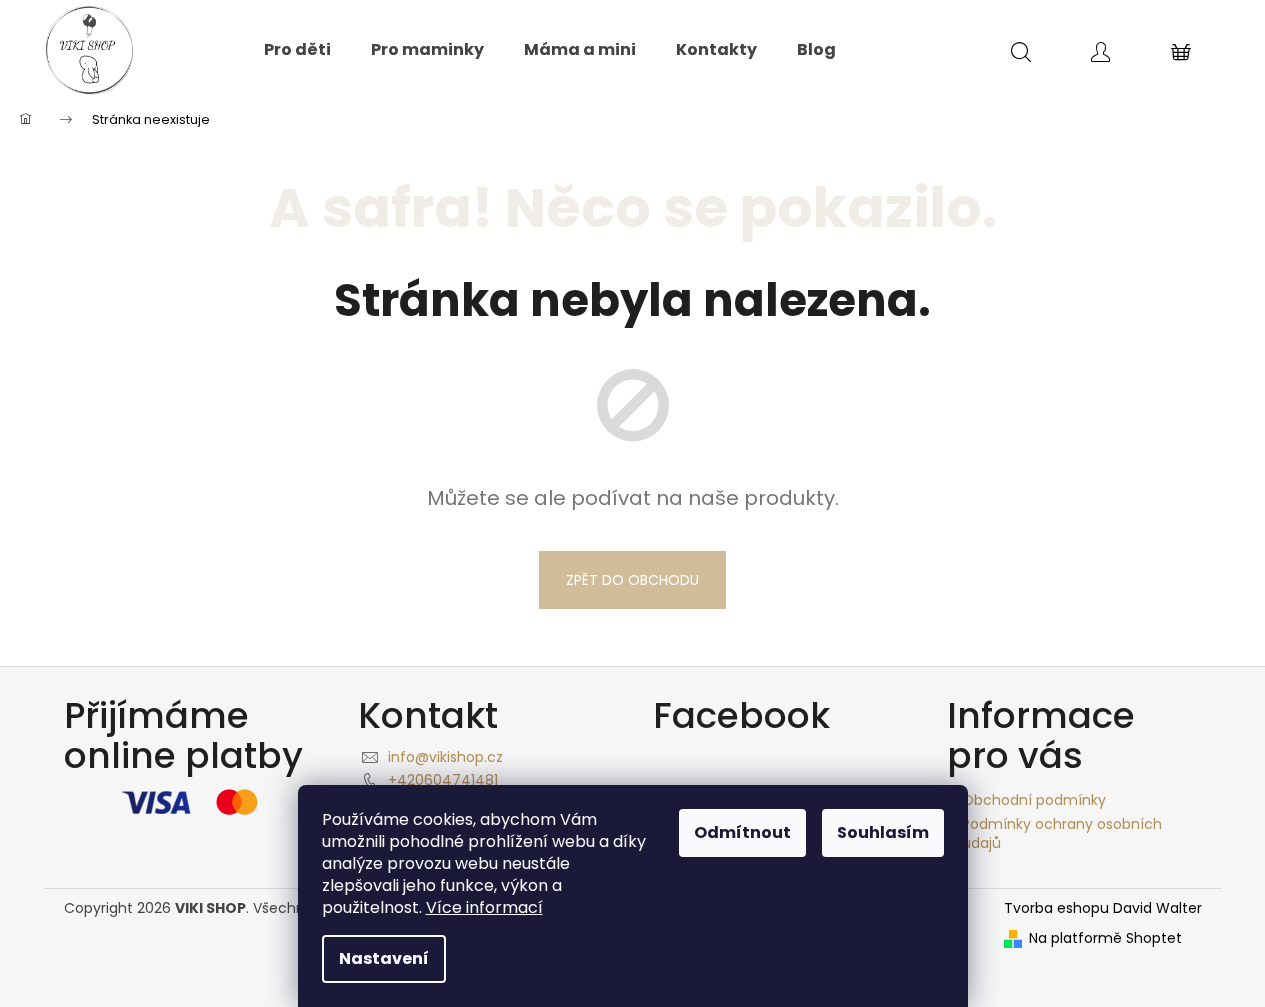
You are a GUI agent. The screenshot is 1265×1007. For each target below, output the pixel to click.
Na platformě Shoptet (1105, 938)
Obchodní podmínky (1034, 800)
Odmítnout (742, 832)
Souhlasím (883, 832)
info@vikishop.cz (445, 757)
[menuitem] (297, 50)
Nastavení (384, 958)
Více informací (484, 907)
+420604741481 (443, 780)
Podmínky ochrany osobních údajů (1062, 833)
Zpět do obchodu (632, 580)
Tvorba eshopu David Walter (1103, 908)
